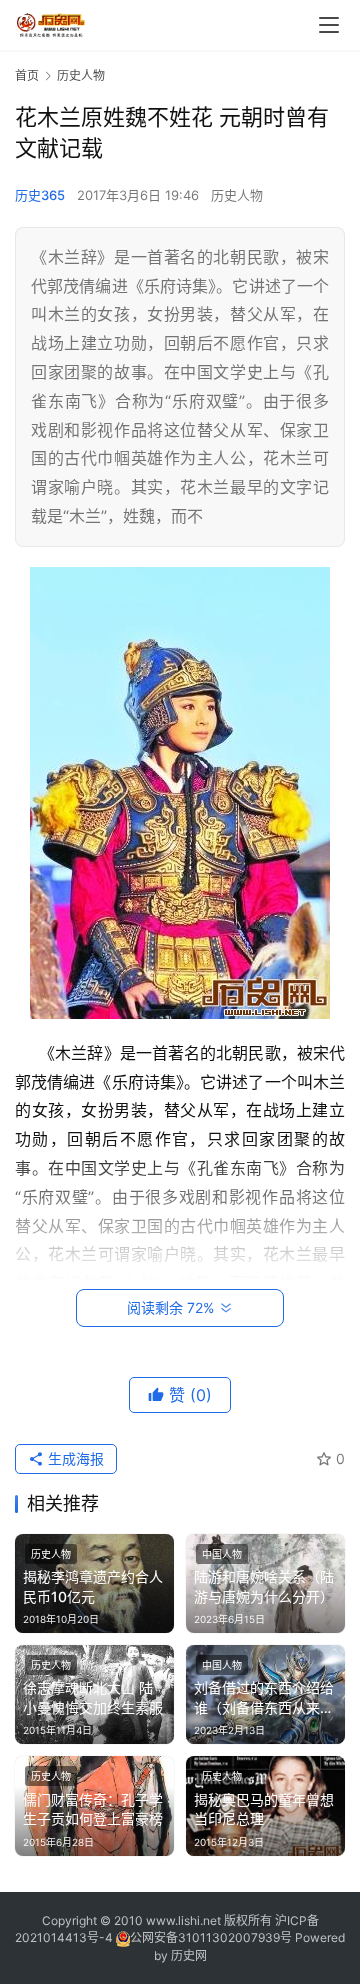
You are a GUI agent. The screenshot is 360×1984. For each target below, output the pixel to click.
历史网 (189, 1955)
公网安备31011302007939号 (211, 1937)
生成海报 (74, 1458)
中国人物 (222, 1554)
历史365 (40, 195)
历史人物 (237, 195)
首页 (27, 75)
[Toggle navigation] (329, 25)
